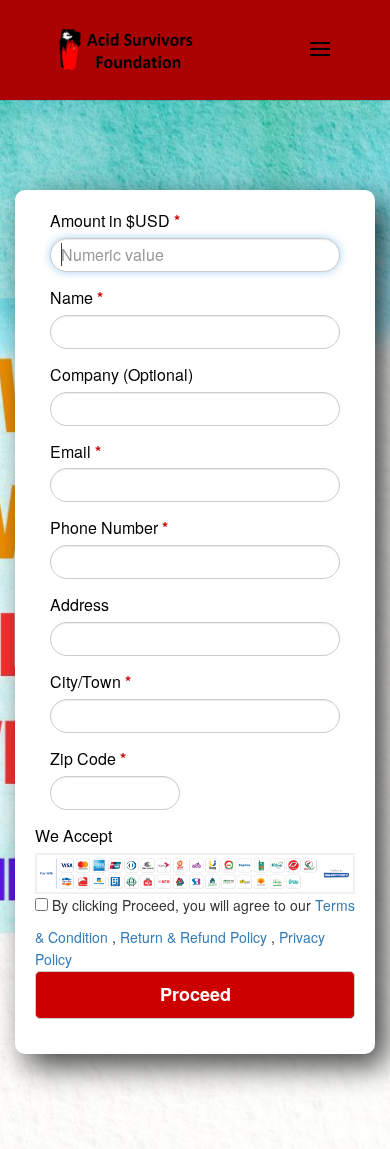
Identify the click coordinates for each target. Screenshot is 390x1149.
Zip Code (88, 759)
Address (79, 605)
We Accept (73, 836)
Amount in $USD (115, 221)
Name (76, 298)
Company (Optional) (121, 375)
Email (75, 452)
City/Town (90, 682)
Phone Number (109, 528)
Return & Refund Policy (193, 937)
